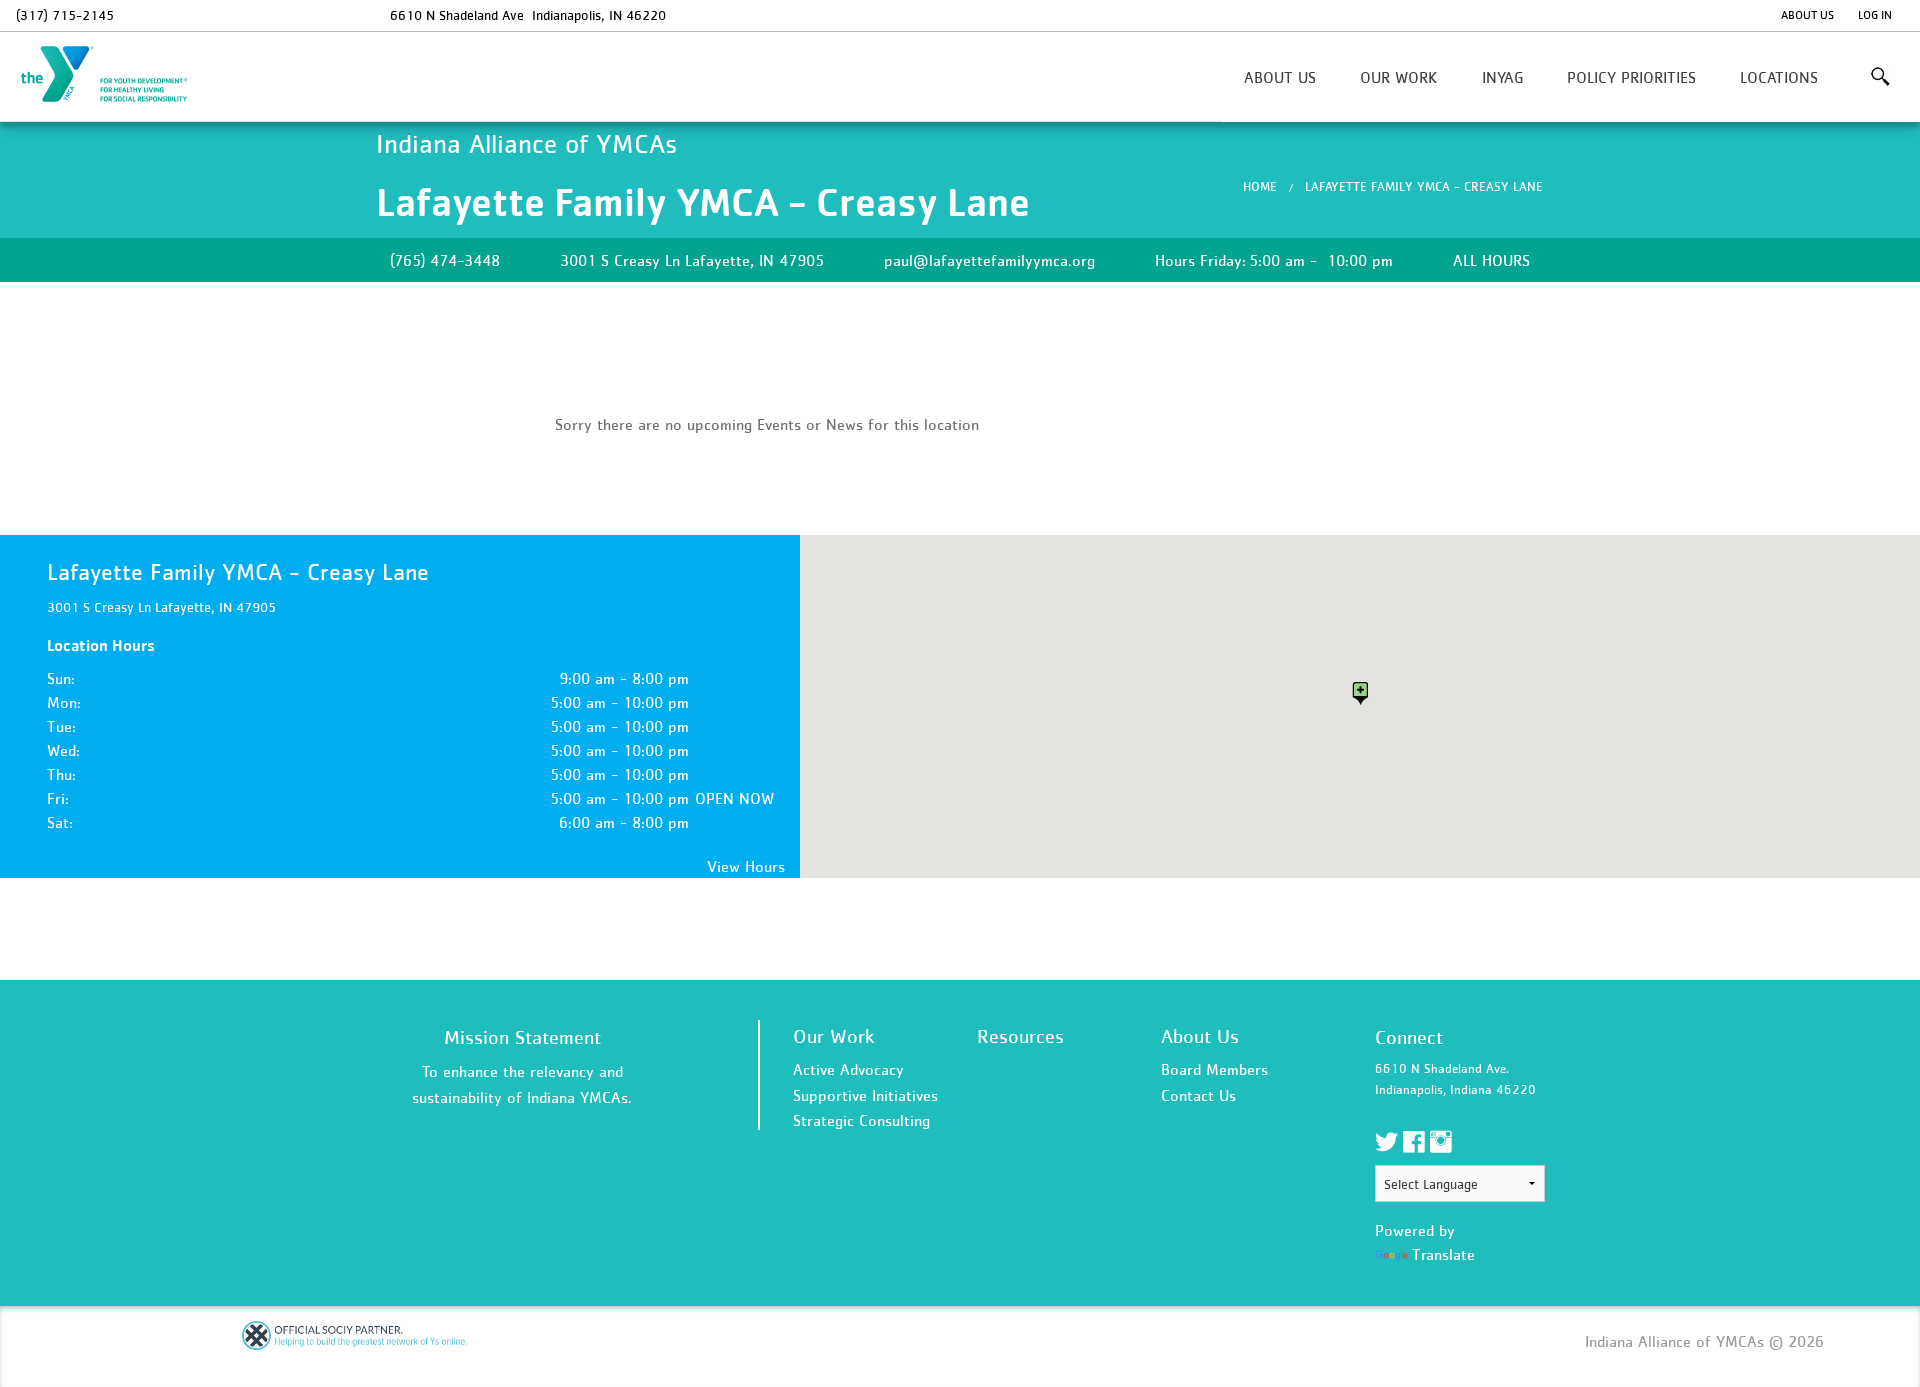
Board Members (1214, 1069)
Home (1260, 186)
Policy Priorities (1631, 77)
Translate (1443, 1254)
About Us (1807, 15)
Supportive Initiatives (865, 1095)
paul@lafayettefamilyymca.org (989, 260)
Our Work (1398, 77)
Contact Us (1198, 1095)
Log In (1875, 15)
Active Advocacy (848, 1069)
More (1880, 77)
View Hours (746, 866)
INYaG (1502, 77)
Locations (1779, 77)
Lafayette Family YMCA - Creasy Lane (1424, 186)
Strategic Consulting (861, 1120)
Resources (1020, 1036)
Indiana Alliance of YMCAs (116, 75)
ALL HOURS (1491, 260)
